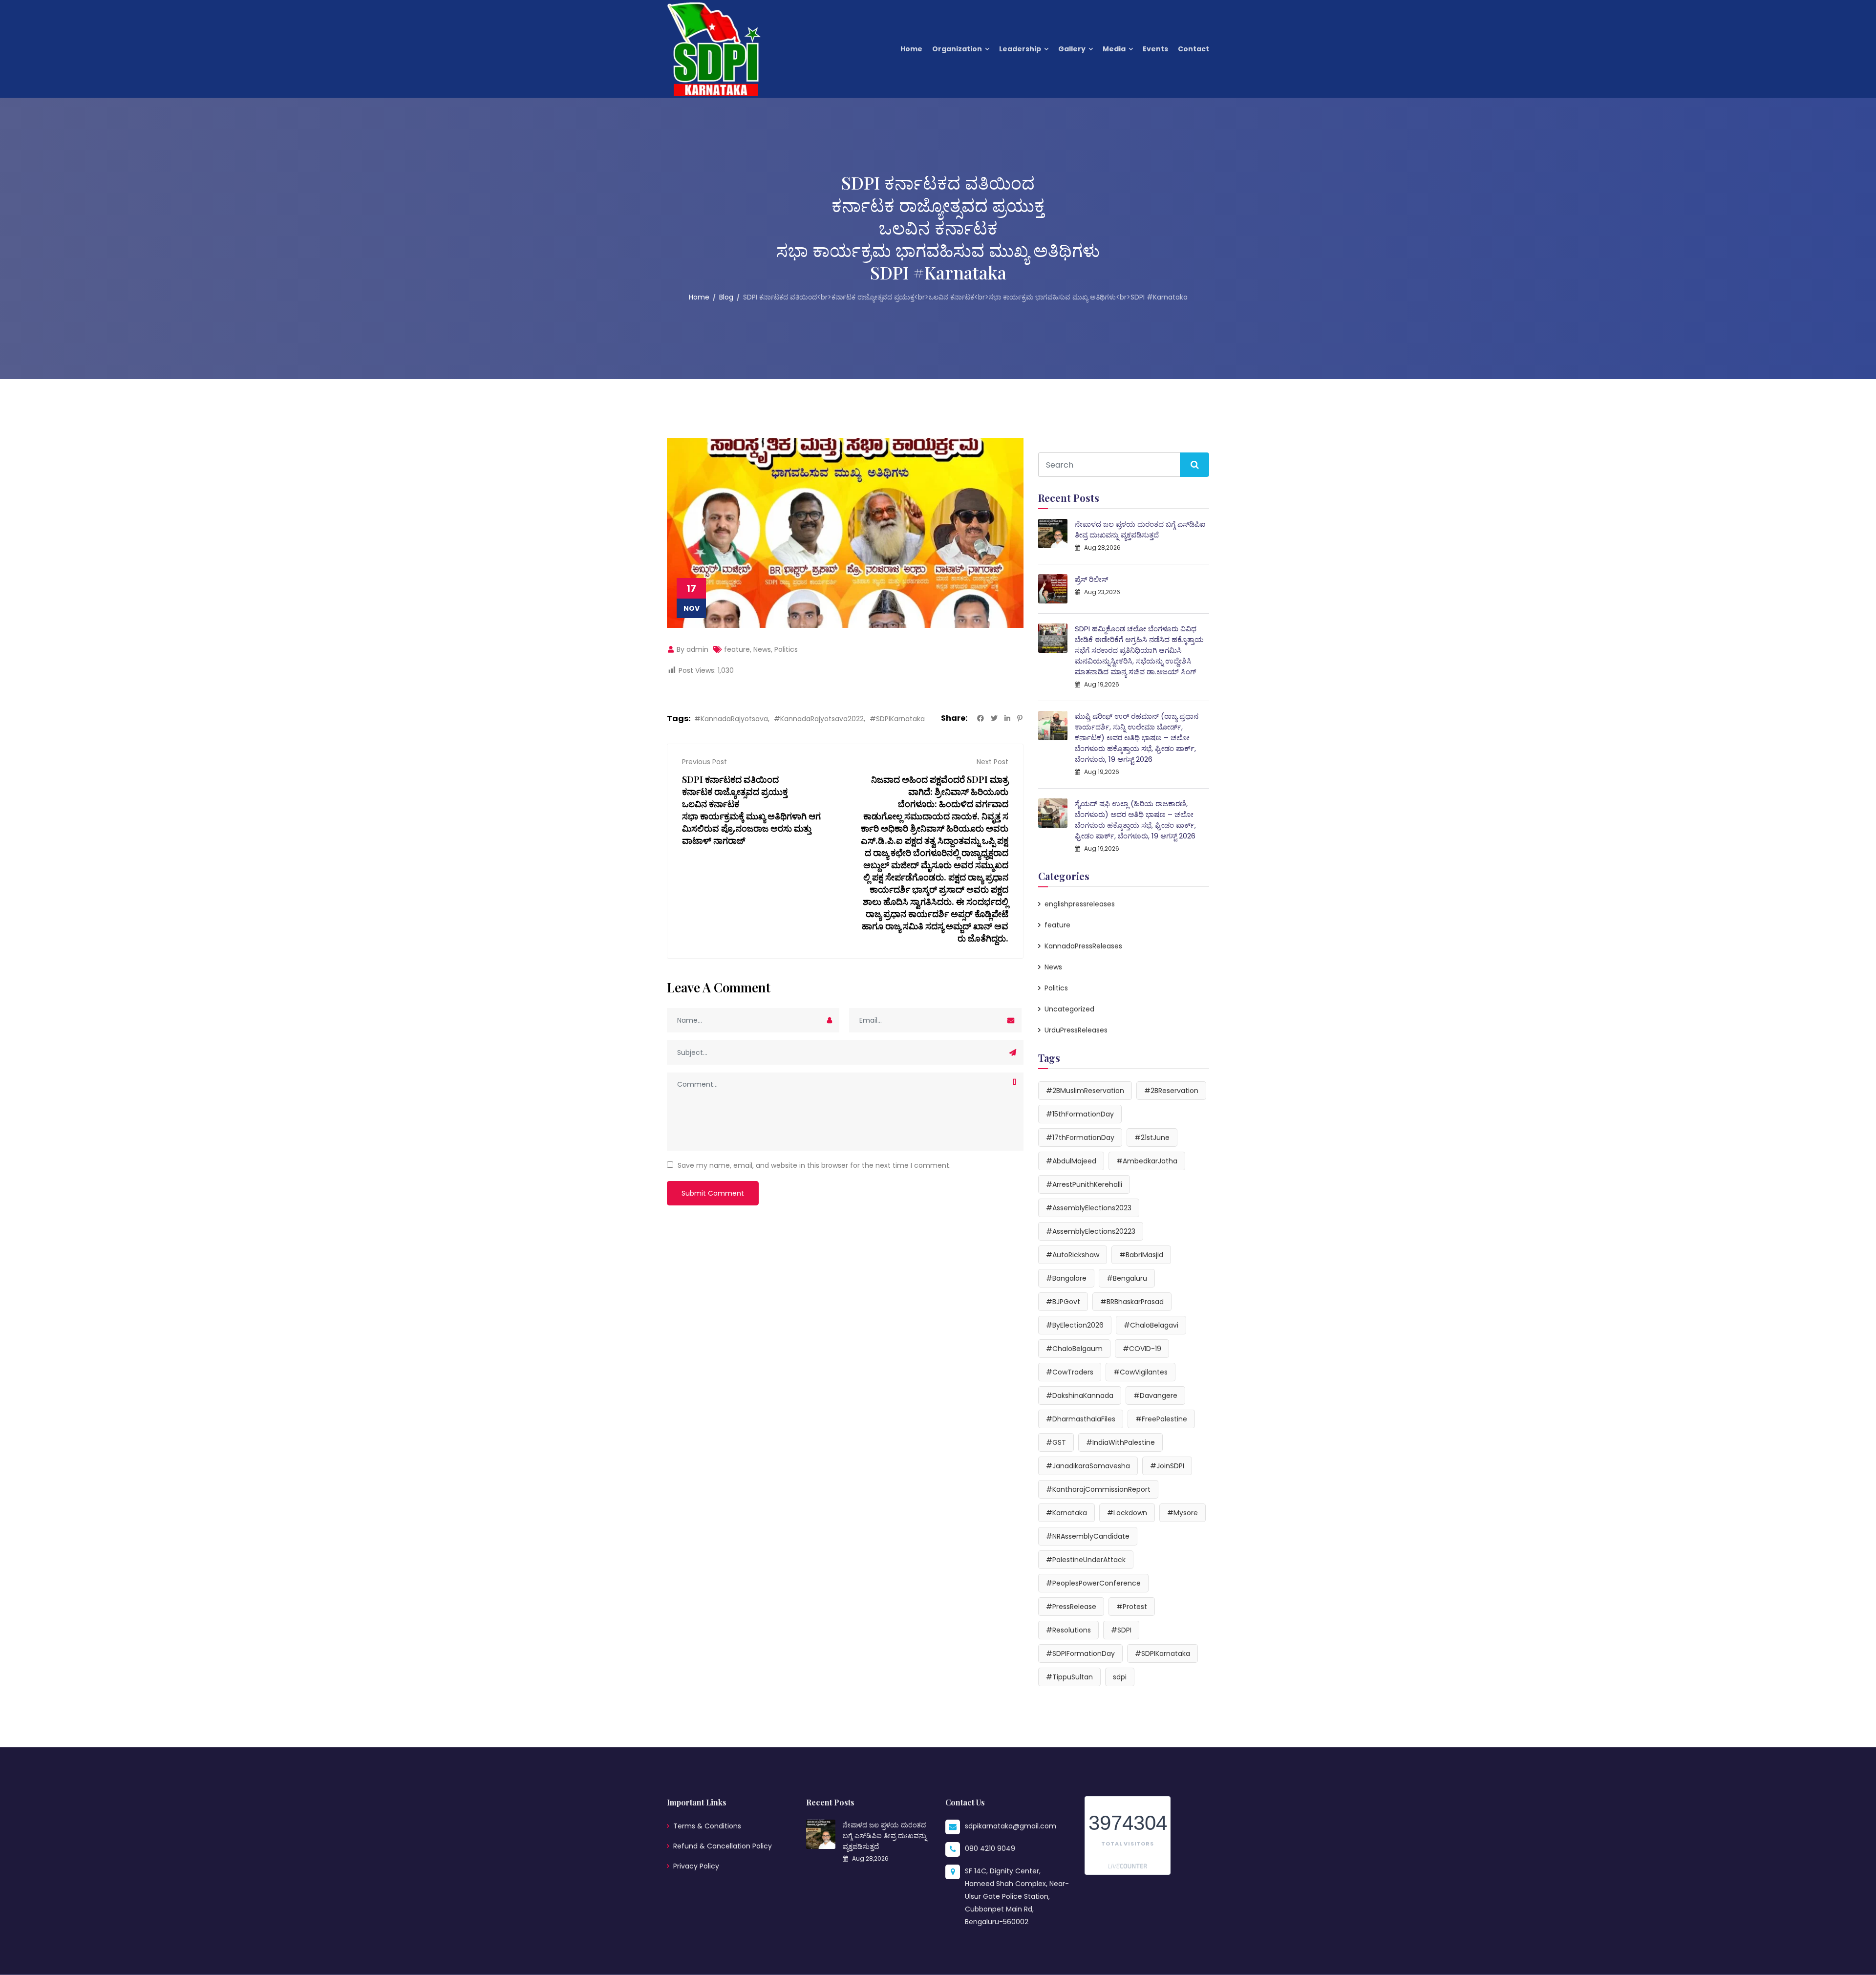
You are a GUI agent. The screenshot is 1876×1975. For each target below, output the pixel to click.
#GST (1056, 1442)
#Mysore (1183, 1513)
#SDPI (1121, 1630)
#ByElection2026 (1075, 1325)
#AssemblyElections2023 (1089, 1208)
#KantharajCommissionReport (1098, 1489)
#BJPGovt (1063, 1302)
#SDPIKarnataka (897, 719)
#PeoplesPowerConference (1093, 1583)
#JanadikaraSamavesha (1088, 1466)
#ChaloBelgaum (1074, 1349)
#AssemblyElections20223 (1091, 1231)
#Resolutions (1068, 1630)
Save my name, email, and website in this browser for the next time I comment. (814, 1165)
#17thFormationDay (1080, 1138)
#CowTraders (1070, 1372)
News (762, 649)
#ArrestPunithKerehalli (1084, 1184)
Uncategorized (1069, 1009)
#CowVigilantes (1141, 1372)
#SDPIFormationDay (1080, 1653)
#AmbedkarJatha (1147, 1161)
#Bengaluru (1127, 1278)
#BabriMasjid (1141, 1255)
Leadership (1020, 49)
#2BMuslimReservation (1085, 1091)
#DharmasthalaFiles (1081, 1419)
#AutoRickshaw (1073, 1255)
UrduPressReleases (1076, 1030)
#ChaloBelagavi (1151, 1325)
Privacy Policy (696, 1866)
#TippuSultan (1069, 1677)
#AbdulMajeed (1071, 1161)
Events (1155, 49)
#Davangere (1155, 1395)
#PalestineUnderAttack (1086, 1560)
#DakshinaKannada (1080, 1395)
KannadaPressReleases (1083, 946)
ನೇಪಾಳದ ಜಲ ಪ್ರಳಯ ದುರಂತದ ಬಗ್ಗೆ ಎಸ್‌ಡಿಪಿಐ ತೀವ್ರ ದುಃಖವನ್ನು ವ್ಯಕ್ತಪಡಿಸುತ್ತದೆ (1140, 529)
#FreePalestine (1161, 1419)
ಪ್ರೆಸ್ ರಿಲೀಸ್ (1091, 579)
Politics (786, 649)
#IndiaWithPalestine (1120, 1442)
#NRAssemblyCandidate (1088, 1536)
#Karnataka (1066, 1513)
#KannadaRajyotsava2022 (819, 719)
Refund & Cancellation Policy (723, 1846)
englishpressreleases (1080, 904)
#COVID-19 (1142, 1349)
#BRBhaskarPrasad (1132, 1302)
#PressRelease (1071, 1607)
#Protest (1132, 1607)
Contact (1194, 49)
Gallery (1072, 49)
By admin (692, 649)
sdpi (1120, 1677)
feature (737, 649)
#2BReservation (1171, 1091)
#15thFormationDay (1080, 1114)
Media (1114, 49)
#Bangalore (1066, 1278)
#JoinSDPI (1167, 1466)
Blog (726, 297)
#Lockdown (1127, 1513)
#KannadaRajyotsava (731, 719)
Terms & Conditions (707, 1826)
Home (911, 49)
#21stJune (1152, 1138)
